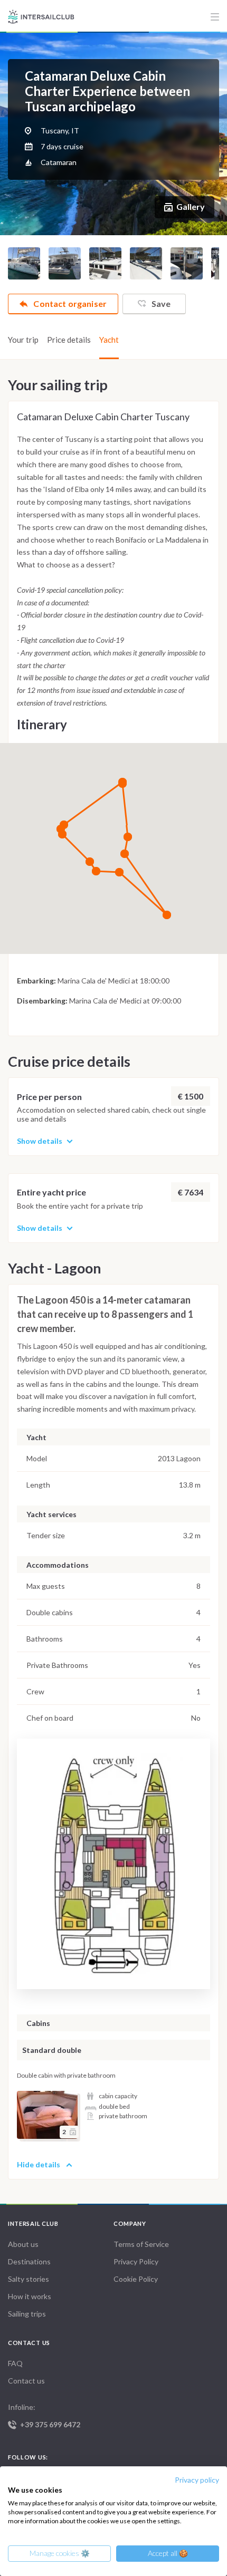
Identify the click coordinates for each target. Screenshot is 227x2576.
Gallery (191, 206)
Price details (69, 340)
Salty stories (29, 2279)
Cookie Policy (136, 2279)
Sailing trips (27, 2314)
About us (23, 2244)
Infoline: (44, 2416)
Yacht (109, 340)
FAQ (15, 2363)
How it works (30, 2296)
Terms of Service (141, 2244)
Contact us (26, 2381)
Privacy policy (197, 2480)
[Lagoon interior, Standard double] (47, 2115)
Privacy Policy (136, 2261)
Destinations (29, 2261)
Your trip (23, 340)
